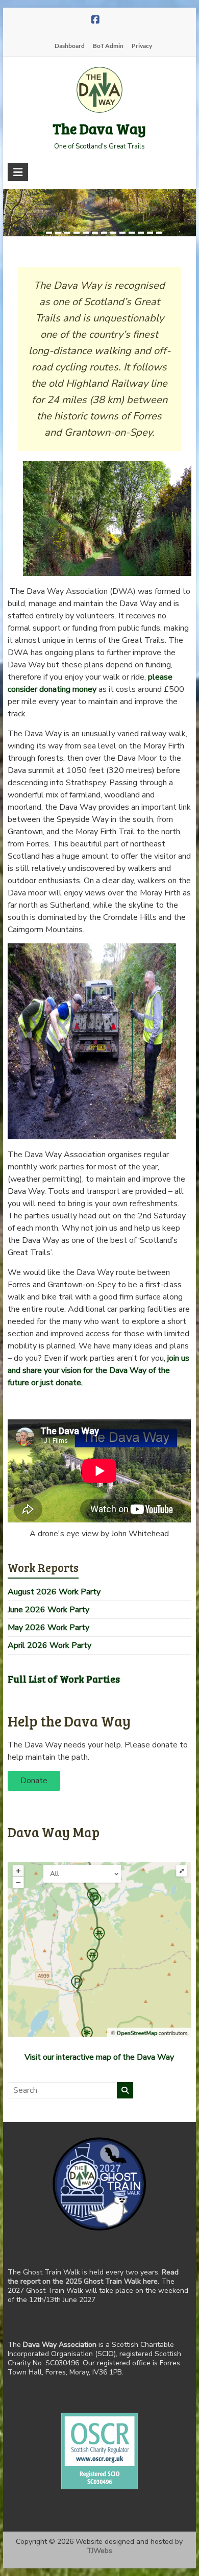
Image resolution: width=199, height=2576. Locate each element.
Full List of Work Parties (64, 1679)
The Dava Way (99, 129)
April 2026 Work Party (49, 1645)
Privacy (142, 46)
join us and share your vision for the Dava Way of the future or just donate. (98, 1370)
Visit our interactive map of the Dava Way (99, 2057)
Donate (34, 1781)
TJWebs (99, 2551)
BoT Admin (108, 46)
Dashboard (70, 46)
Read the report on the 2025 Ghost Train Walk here (93, 2277)
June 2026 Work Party (48, 1610)
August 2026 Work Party (54, 1592)
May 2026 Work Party (48, 1628)
